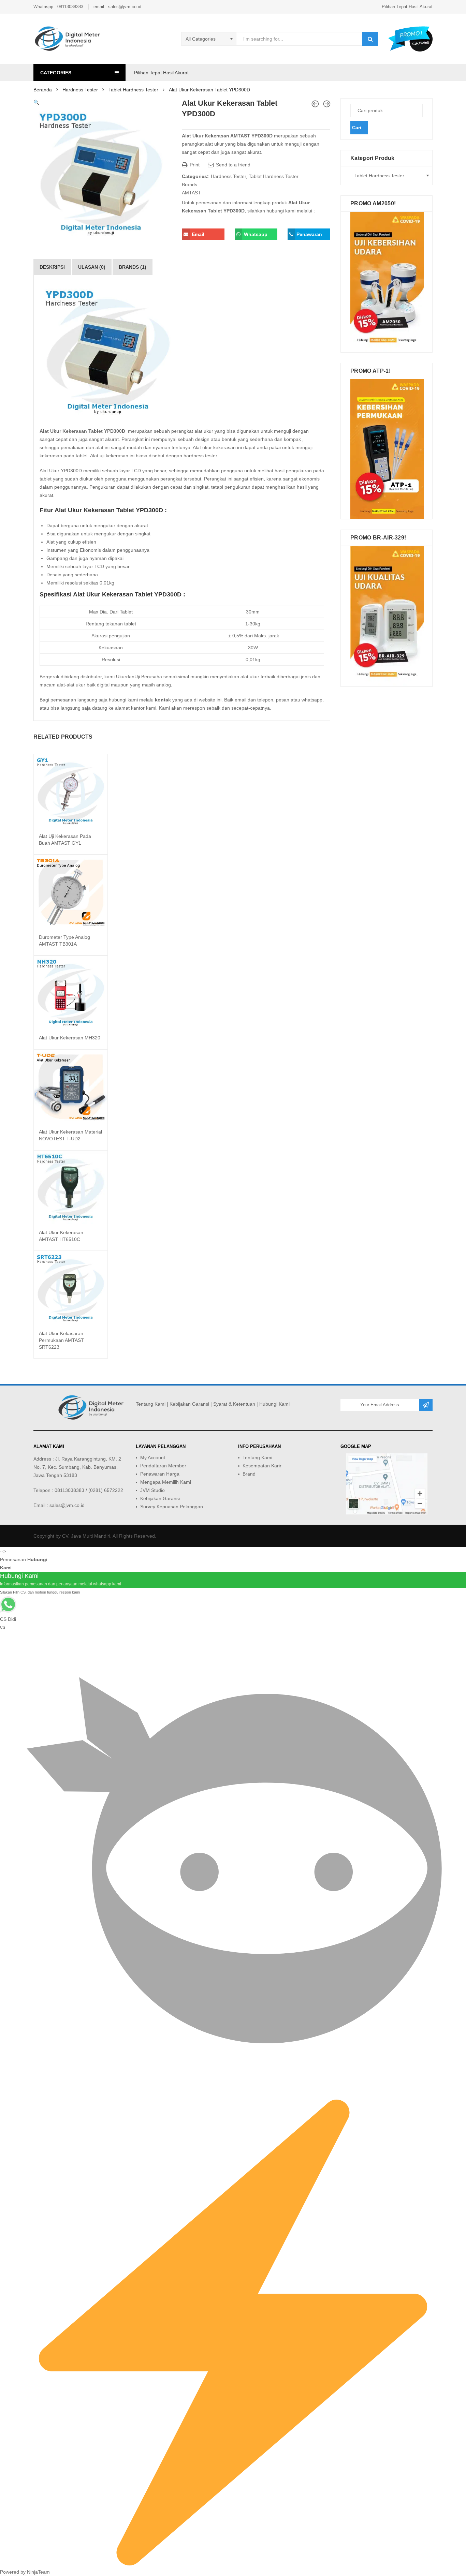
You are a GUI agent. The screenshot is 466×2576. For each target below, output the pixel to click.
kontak (163, 700)
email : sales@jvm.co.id (117, 7)
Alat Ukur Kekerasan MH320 (70, 1038)
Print (194, 165)
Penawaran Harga (160, 1474)
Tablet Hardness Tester (133, 90)
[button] (36, 102)
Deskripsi (52, 267)
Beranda (43, 90)
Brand (249, 1474)
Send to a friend (232, 165)
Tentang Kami (151, 1404)
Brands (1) (133, 267)
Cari (357, 128)
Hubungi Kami (274, 1404)
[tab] (52, 267)
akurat (141, 525)
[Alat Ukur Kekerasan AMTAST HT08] (315, 104)
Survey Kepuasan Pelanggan (172, 1507)
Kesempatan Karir (262, 1466)
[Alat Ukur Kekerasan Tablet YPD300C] (327, 104)
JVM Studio (152, 1490)
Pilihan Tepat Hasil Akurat (407, 7)
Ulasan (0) (92, 267)
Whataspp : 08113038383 (58, 7)
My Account (153, 1457)
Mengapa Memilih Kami (166, 1482)
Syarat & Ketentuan (234, 1404)
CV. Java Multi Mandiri (86, 1536)
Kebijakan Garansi (189, 1404)
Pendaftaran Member (163, 1466)
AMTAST (191, 193)
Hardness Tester (80, 90)
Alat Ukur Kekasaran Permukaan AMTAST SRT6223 (61, 1340)
